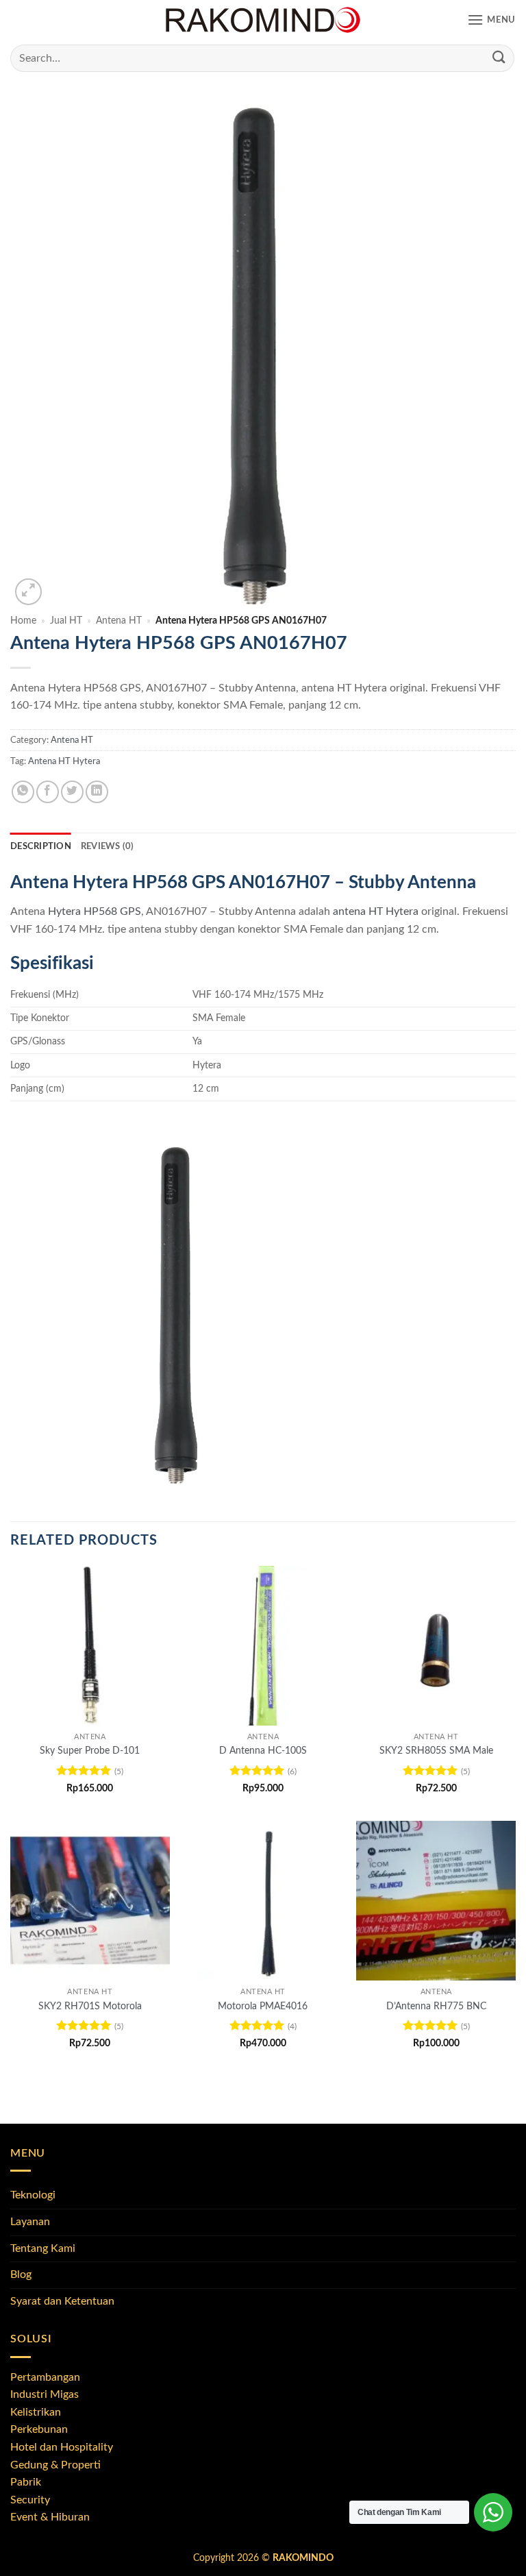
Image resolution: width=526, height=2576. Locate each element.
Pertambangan (45, 2377)
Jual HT (66, 621)
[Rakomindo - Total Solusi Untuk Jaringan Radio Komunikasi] (263, 21)
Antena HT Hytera (64, 761)
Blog (21, 2274)
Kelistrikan (36, 2412)
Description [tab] (41, 846)
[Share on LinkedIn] (97, 792)
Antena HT (119, 621)
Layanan (30, 2222)
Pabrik (26, 2482)
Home (23, 621)
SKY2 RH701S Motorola (90, 2006)
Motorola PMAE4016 (263, 2006)
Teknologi (33, 2195)
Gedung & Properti (55, 2465)
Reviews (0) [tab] (108, 846)
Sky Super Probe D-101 (90, 1751)
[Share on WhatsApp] (23, 792)
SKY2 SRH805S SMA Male (436, 1751)
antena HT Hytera (376, 911)
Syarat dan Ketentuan (62, 2301)
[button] (491, 20)
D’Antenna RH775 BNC (436, 2006)
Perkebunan (39, 2429)
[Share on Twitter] (72, 792)
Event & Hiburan (50, 2517)
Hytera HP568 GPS (95, 911)
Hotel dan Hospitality (62, 2447)
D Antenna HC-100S (263, 1751)
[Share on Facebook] (48, 792)
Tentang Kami (43, 2248)
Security (30, 2500)
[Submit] (499, 58)
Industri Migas (45, 2394)
